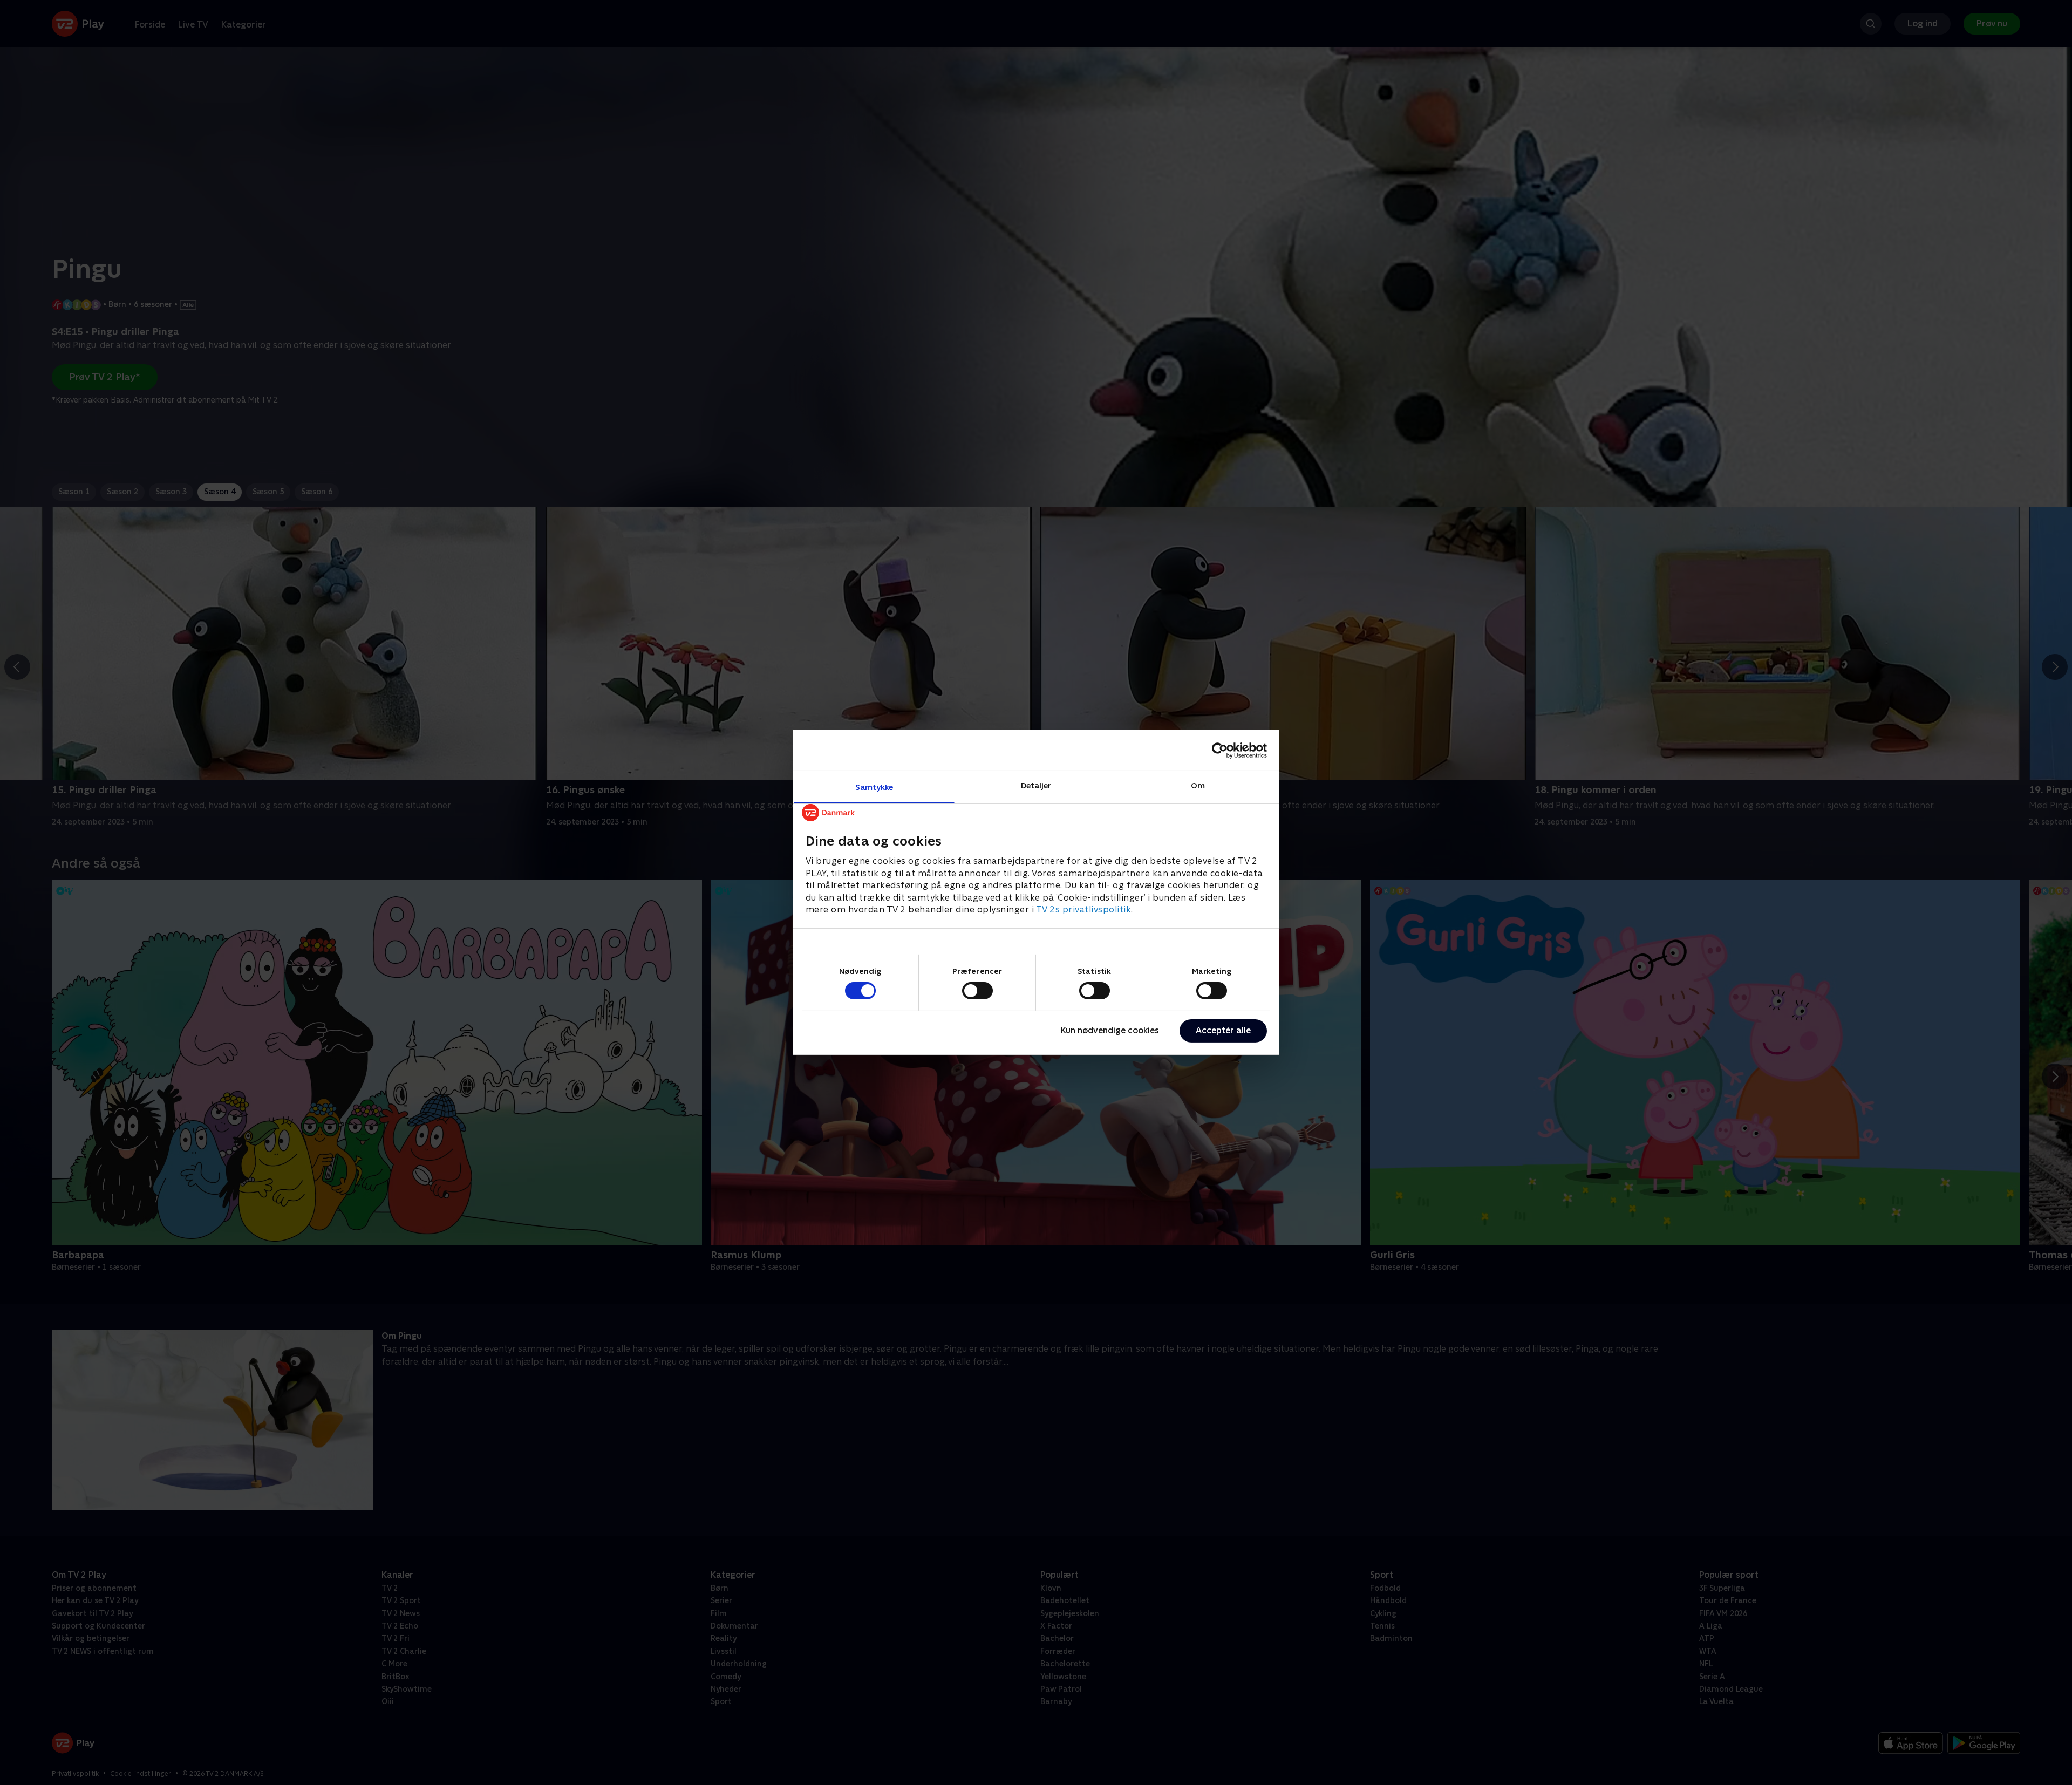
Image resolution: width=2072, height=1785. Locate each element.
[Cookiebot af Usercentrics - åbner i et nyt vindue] (1220, 750)
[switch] (977, 991)
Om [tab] (1198, 785)
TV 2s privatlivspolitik (1084, 909)
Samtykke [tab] (874, 787)
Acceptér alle (1223, 1030)
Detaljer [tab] (1036, 785)
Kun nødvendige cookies (1110, 1030)
